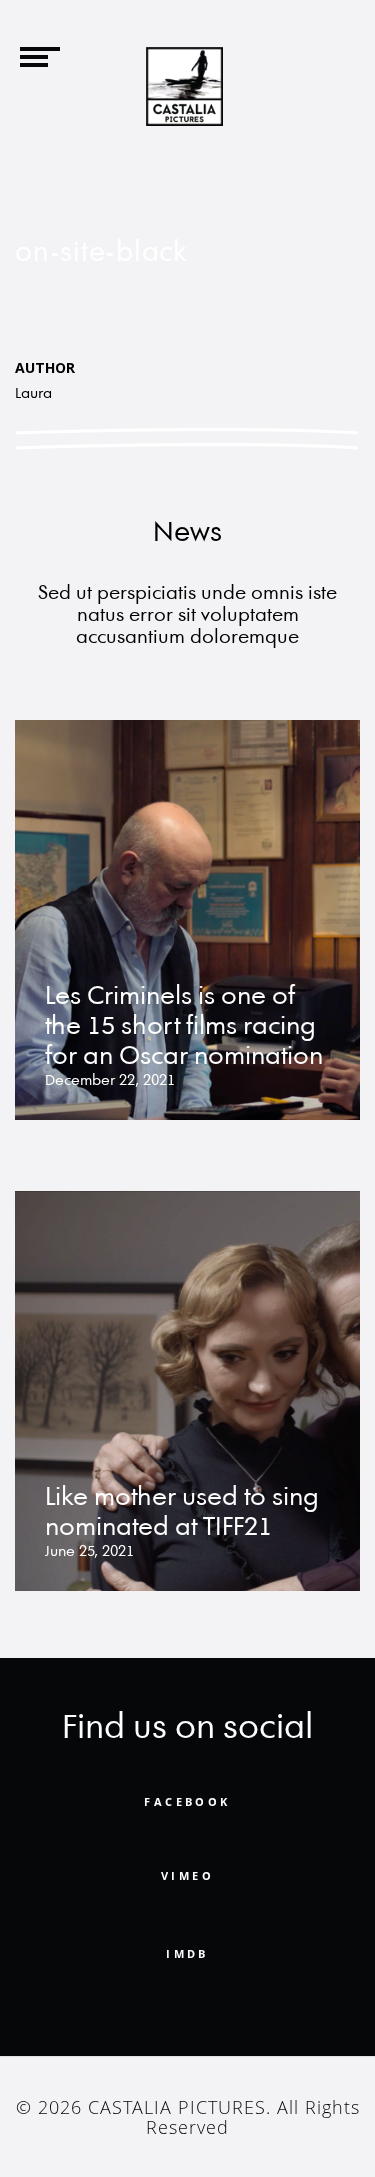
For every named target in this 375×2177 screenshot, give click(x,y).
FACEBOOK (187, 1802)
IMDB (187, 1953)
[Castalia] (185, 86)
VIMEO (187, 1875)
